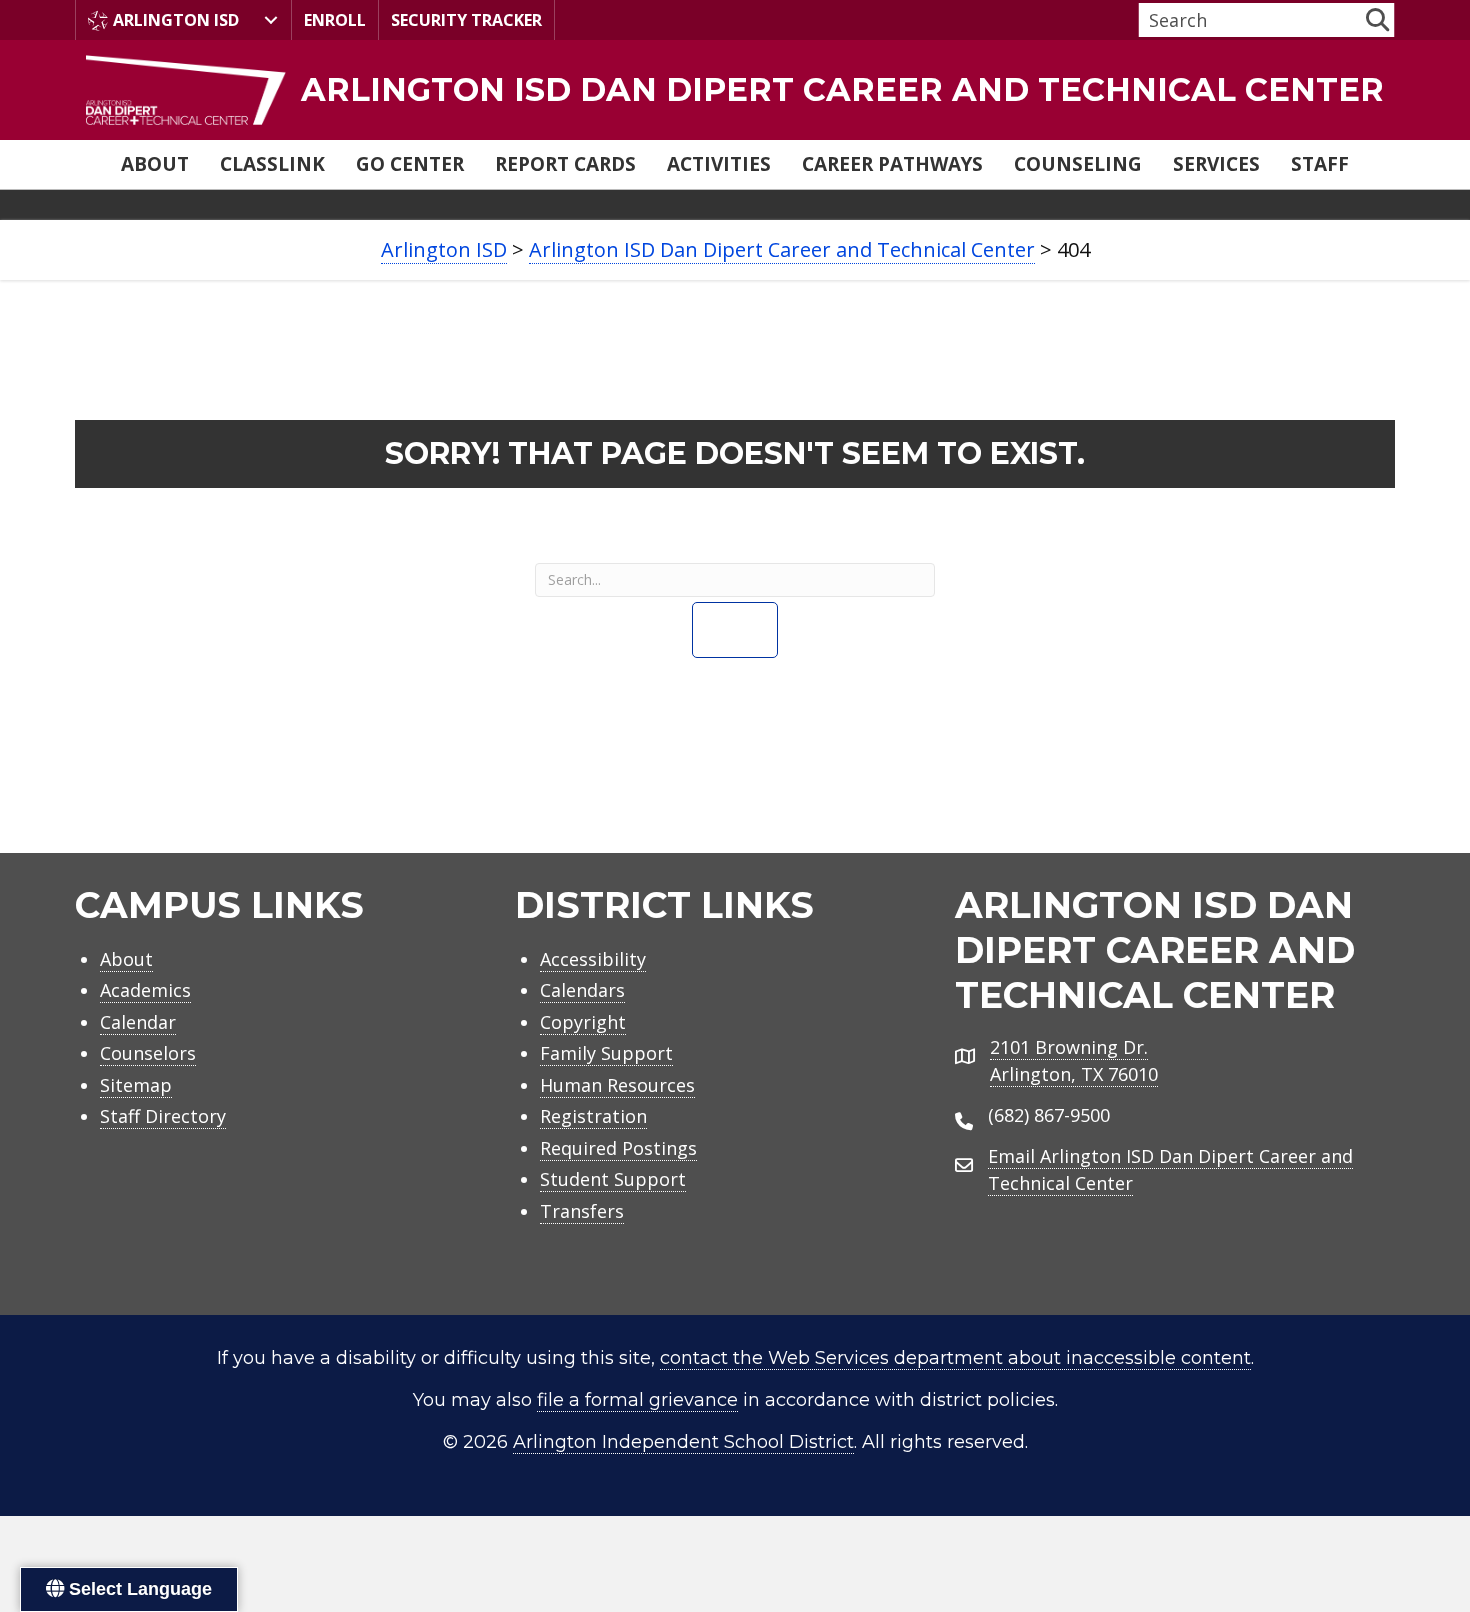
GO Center (410, 164)
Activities (719, 164)
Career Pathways (892, 164)
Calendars (582, 990)
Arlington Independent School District (683, 1442)
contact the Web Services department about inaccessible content (955, 1358)
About (155, 164)
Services (1216, 164)
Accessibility (593, 959)
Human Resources (617, 1085)
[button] (1377, 19)
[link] (735, 90)
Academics (145, 990)
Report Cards (565, 164)
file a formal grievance (637, 1400)
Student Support (613, 1179)
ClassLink (272, 164)
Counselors (148, 1053)
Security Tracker (466, 20)
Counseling (1078, 164)
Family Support (606, 1053)
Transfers (582, 1211)
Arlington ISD (176, 20)
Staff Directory (163, 1116)
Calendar (138, 1022)
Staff (1320, 164)
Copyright (583, 1022)
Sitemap (136, 1085)
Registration (593, 1116)
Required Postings (618, 1148)
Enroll (335, 20)
